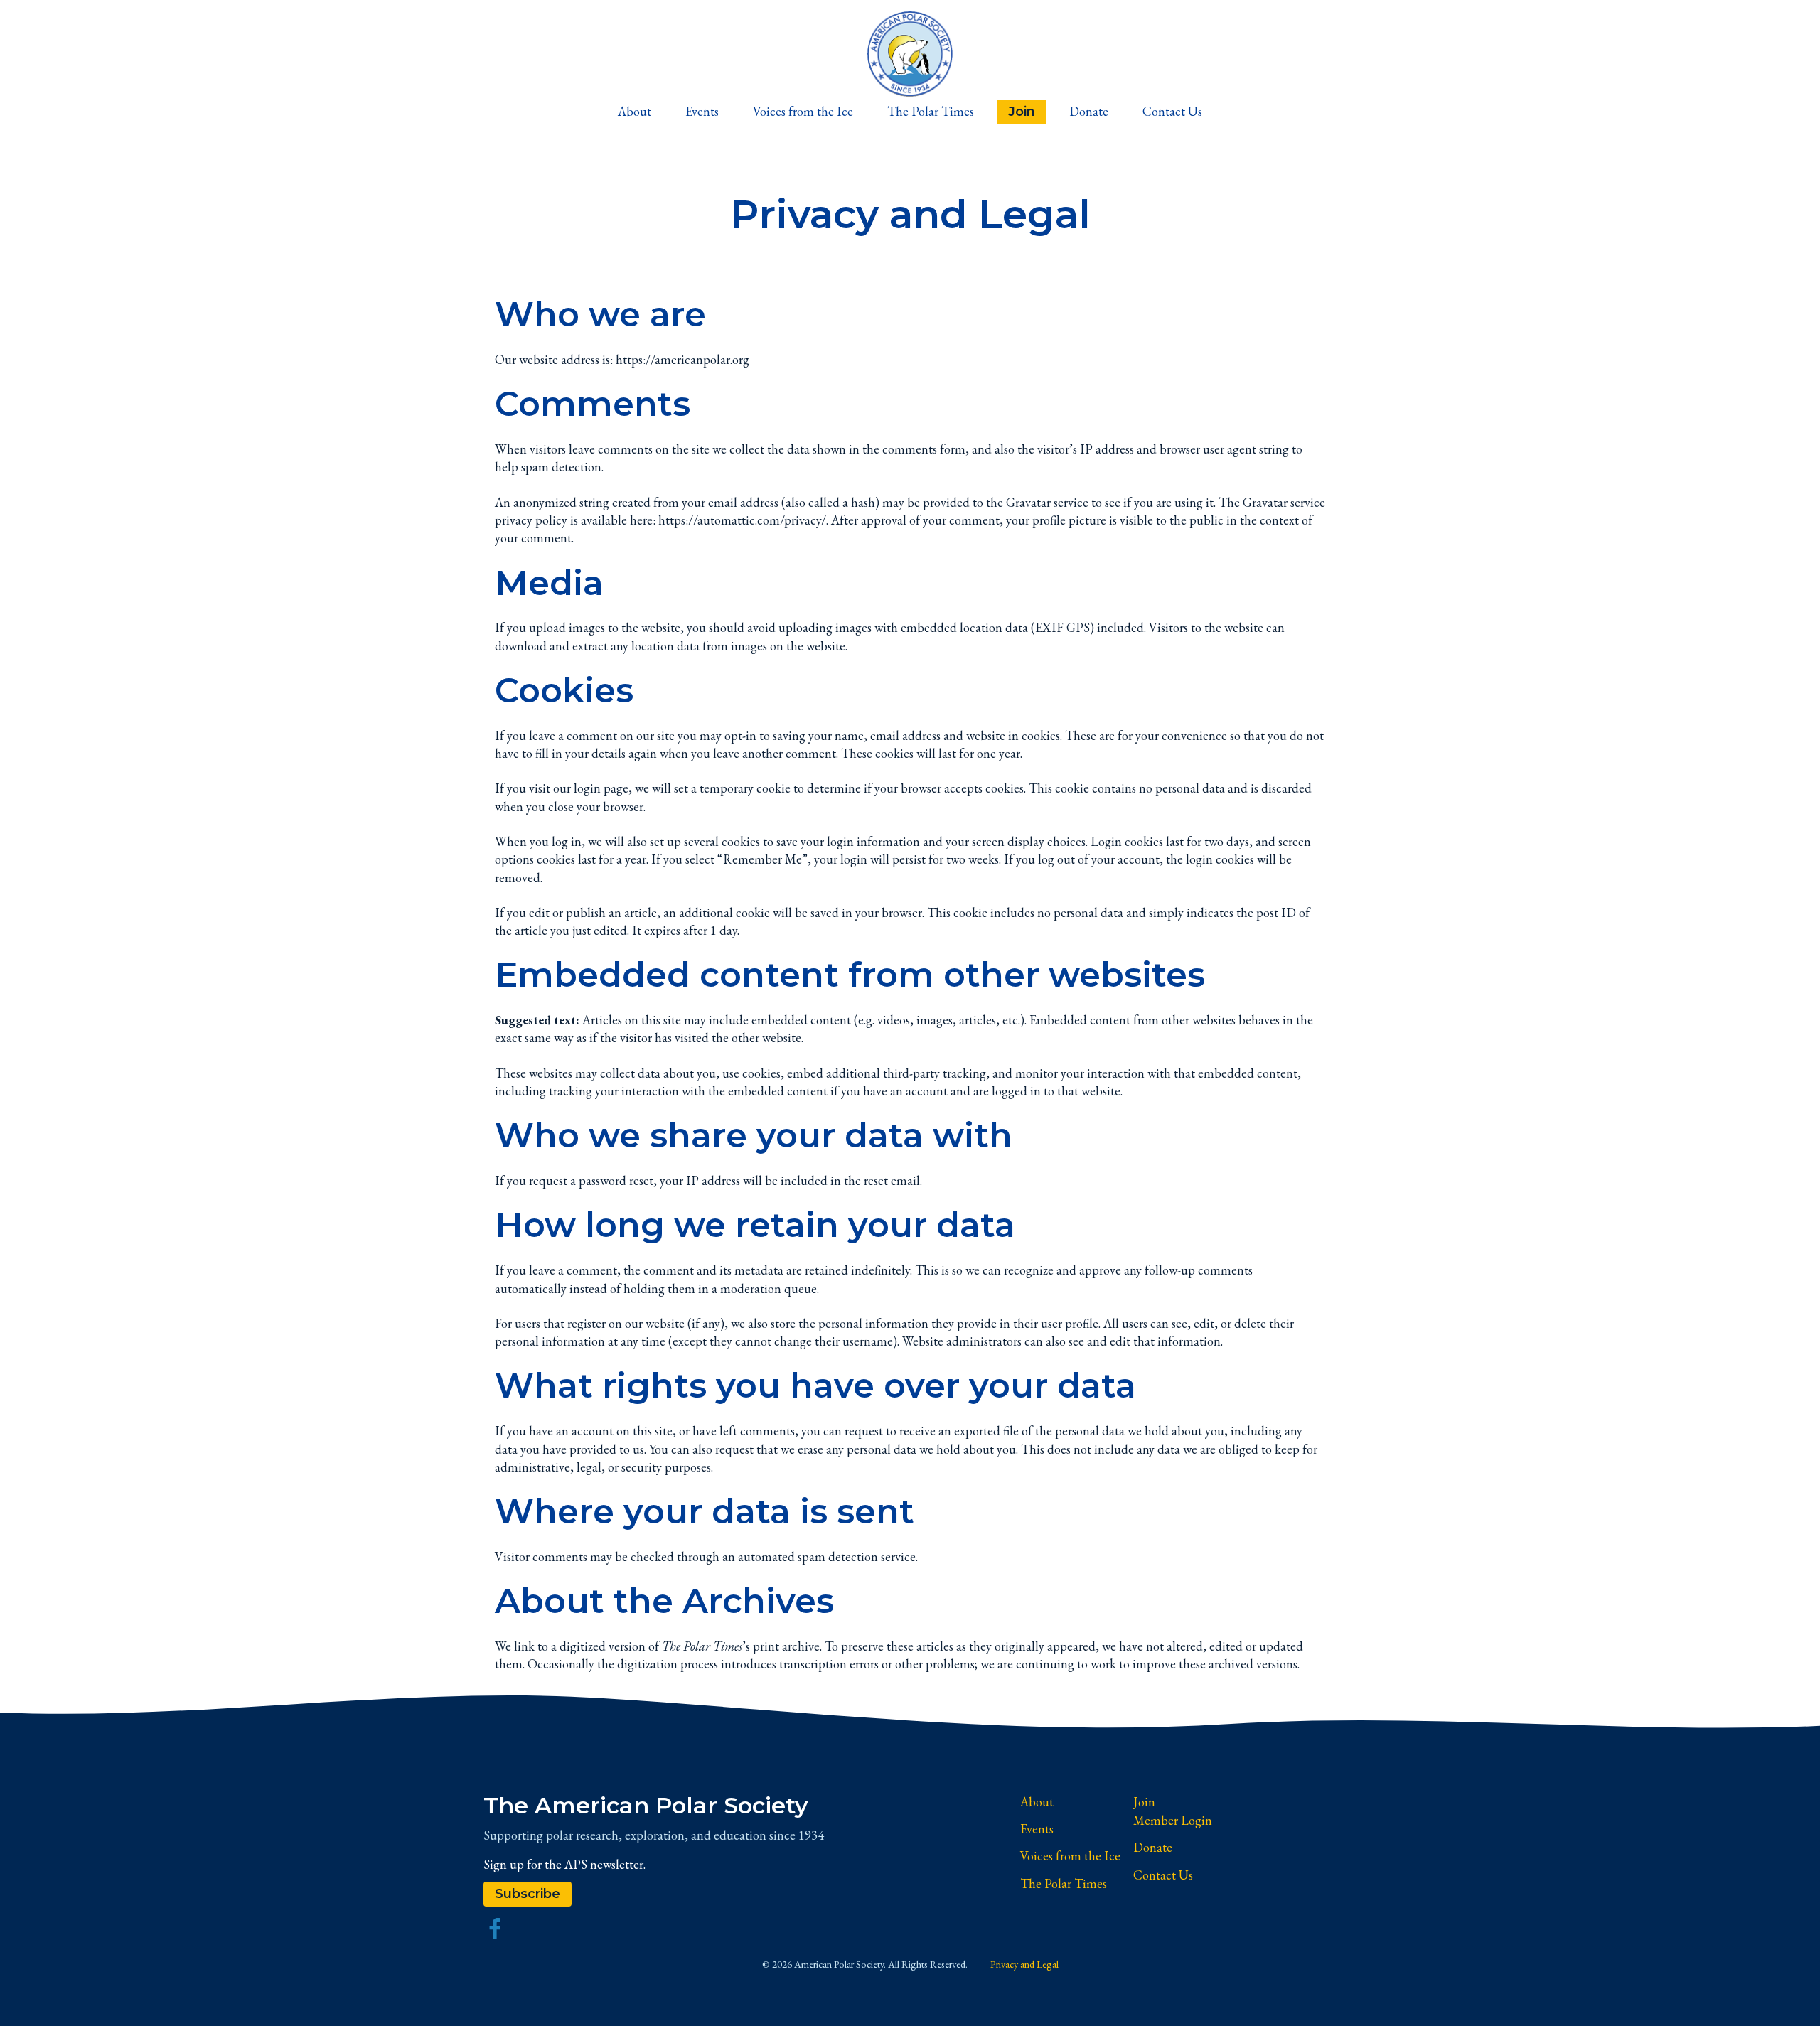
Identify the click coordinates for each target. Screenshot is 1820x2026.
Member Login (1173, 1820)
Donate (1089, 111)
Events (702, 111)
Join (1022, 111)
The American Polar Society (646, 1805)
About (635, 111)
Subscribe (528, 1893)
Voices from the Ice (803, 111)
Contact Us (1172, 111)
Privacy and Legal (1024, 1964)
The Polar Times (931, 111)
